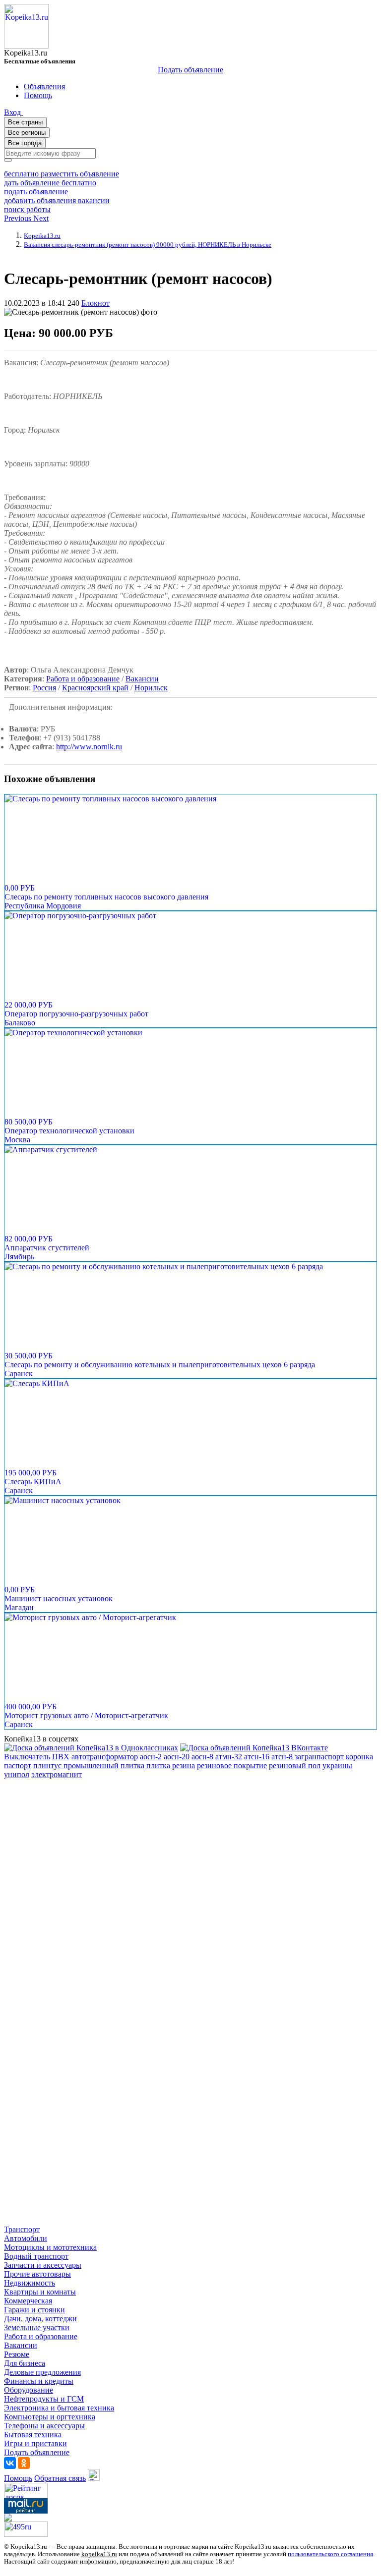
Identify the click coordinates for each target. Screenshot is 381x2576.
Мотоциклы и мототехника (50, 2247)
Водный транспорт (36, 2256)
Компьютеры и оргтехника (50, 2417)
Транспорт (22, 2229)
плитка (132, 1765)
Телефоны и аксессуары (44, 2426)
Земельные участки (37, 2327)
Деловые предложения (42, 2372)
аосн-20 (177, 1757)
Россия (44, 688)
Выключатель (27, 1757)
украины (337, 1765)
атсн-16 (257, 1757)
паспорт (18, 1765)
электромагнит (57, 1774)
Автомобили (26, 2238)
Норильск (151, 688)
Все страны (25, 122)
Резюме (17, 2354)
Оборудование (29, 2390)
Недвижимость (30, 2283)
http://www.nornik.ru (89, 747)
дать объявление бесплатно (50, 183)
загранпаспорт (319, 1757)
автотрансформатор (105, 1757)
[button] (19, 218)
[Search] (8, 160)
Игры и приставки (35, 2443)
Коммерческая (28, 2301)
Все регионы (27, 133)
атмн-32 (229, 1757)
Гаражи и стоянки (34, 2310)
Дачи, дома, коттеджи (40, 2319)
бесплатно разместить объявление (62, 174)
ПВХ (61, 1757)
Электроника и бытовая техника (59, 2408)
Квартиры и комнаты (40, 2292)
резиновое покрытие (232, 1765)
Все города (25, 143)
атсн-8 (282, 1757)
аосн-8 (202, 1757)
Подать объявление (190, 70)
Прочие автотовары (37, 2274)
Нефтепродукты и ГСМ (44, 2399)
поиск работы (27, 209)
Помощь (18, 2478)
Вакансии (142, 679)
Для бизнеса (25, 2363)
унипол (17, 1774)
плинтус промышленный (76, 1765)
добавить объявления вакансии (57, 200)
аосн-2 (151, 1757)
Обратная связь (60, 2478)
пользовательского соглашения (330, 2554)
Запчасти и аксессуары (43, 2265)
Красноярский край (95, 688)
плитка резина (171, 1765)
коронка (359, 1757)
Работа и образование (83, 679)
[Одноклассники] (24, 2463)
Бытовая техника (33, 2435)
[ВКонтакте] (10, 2463)
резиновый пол (295, 1765)
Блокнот (95, 303)
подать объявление (36, 192)
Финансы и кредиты (39, 2381)
